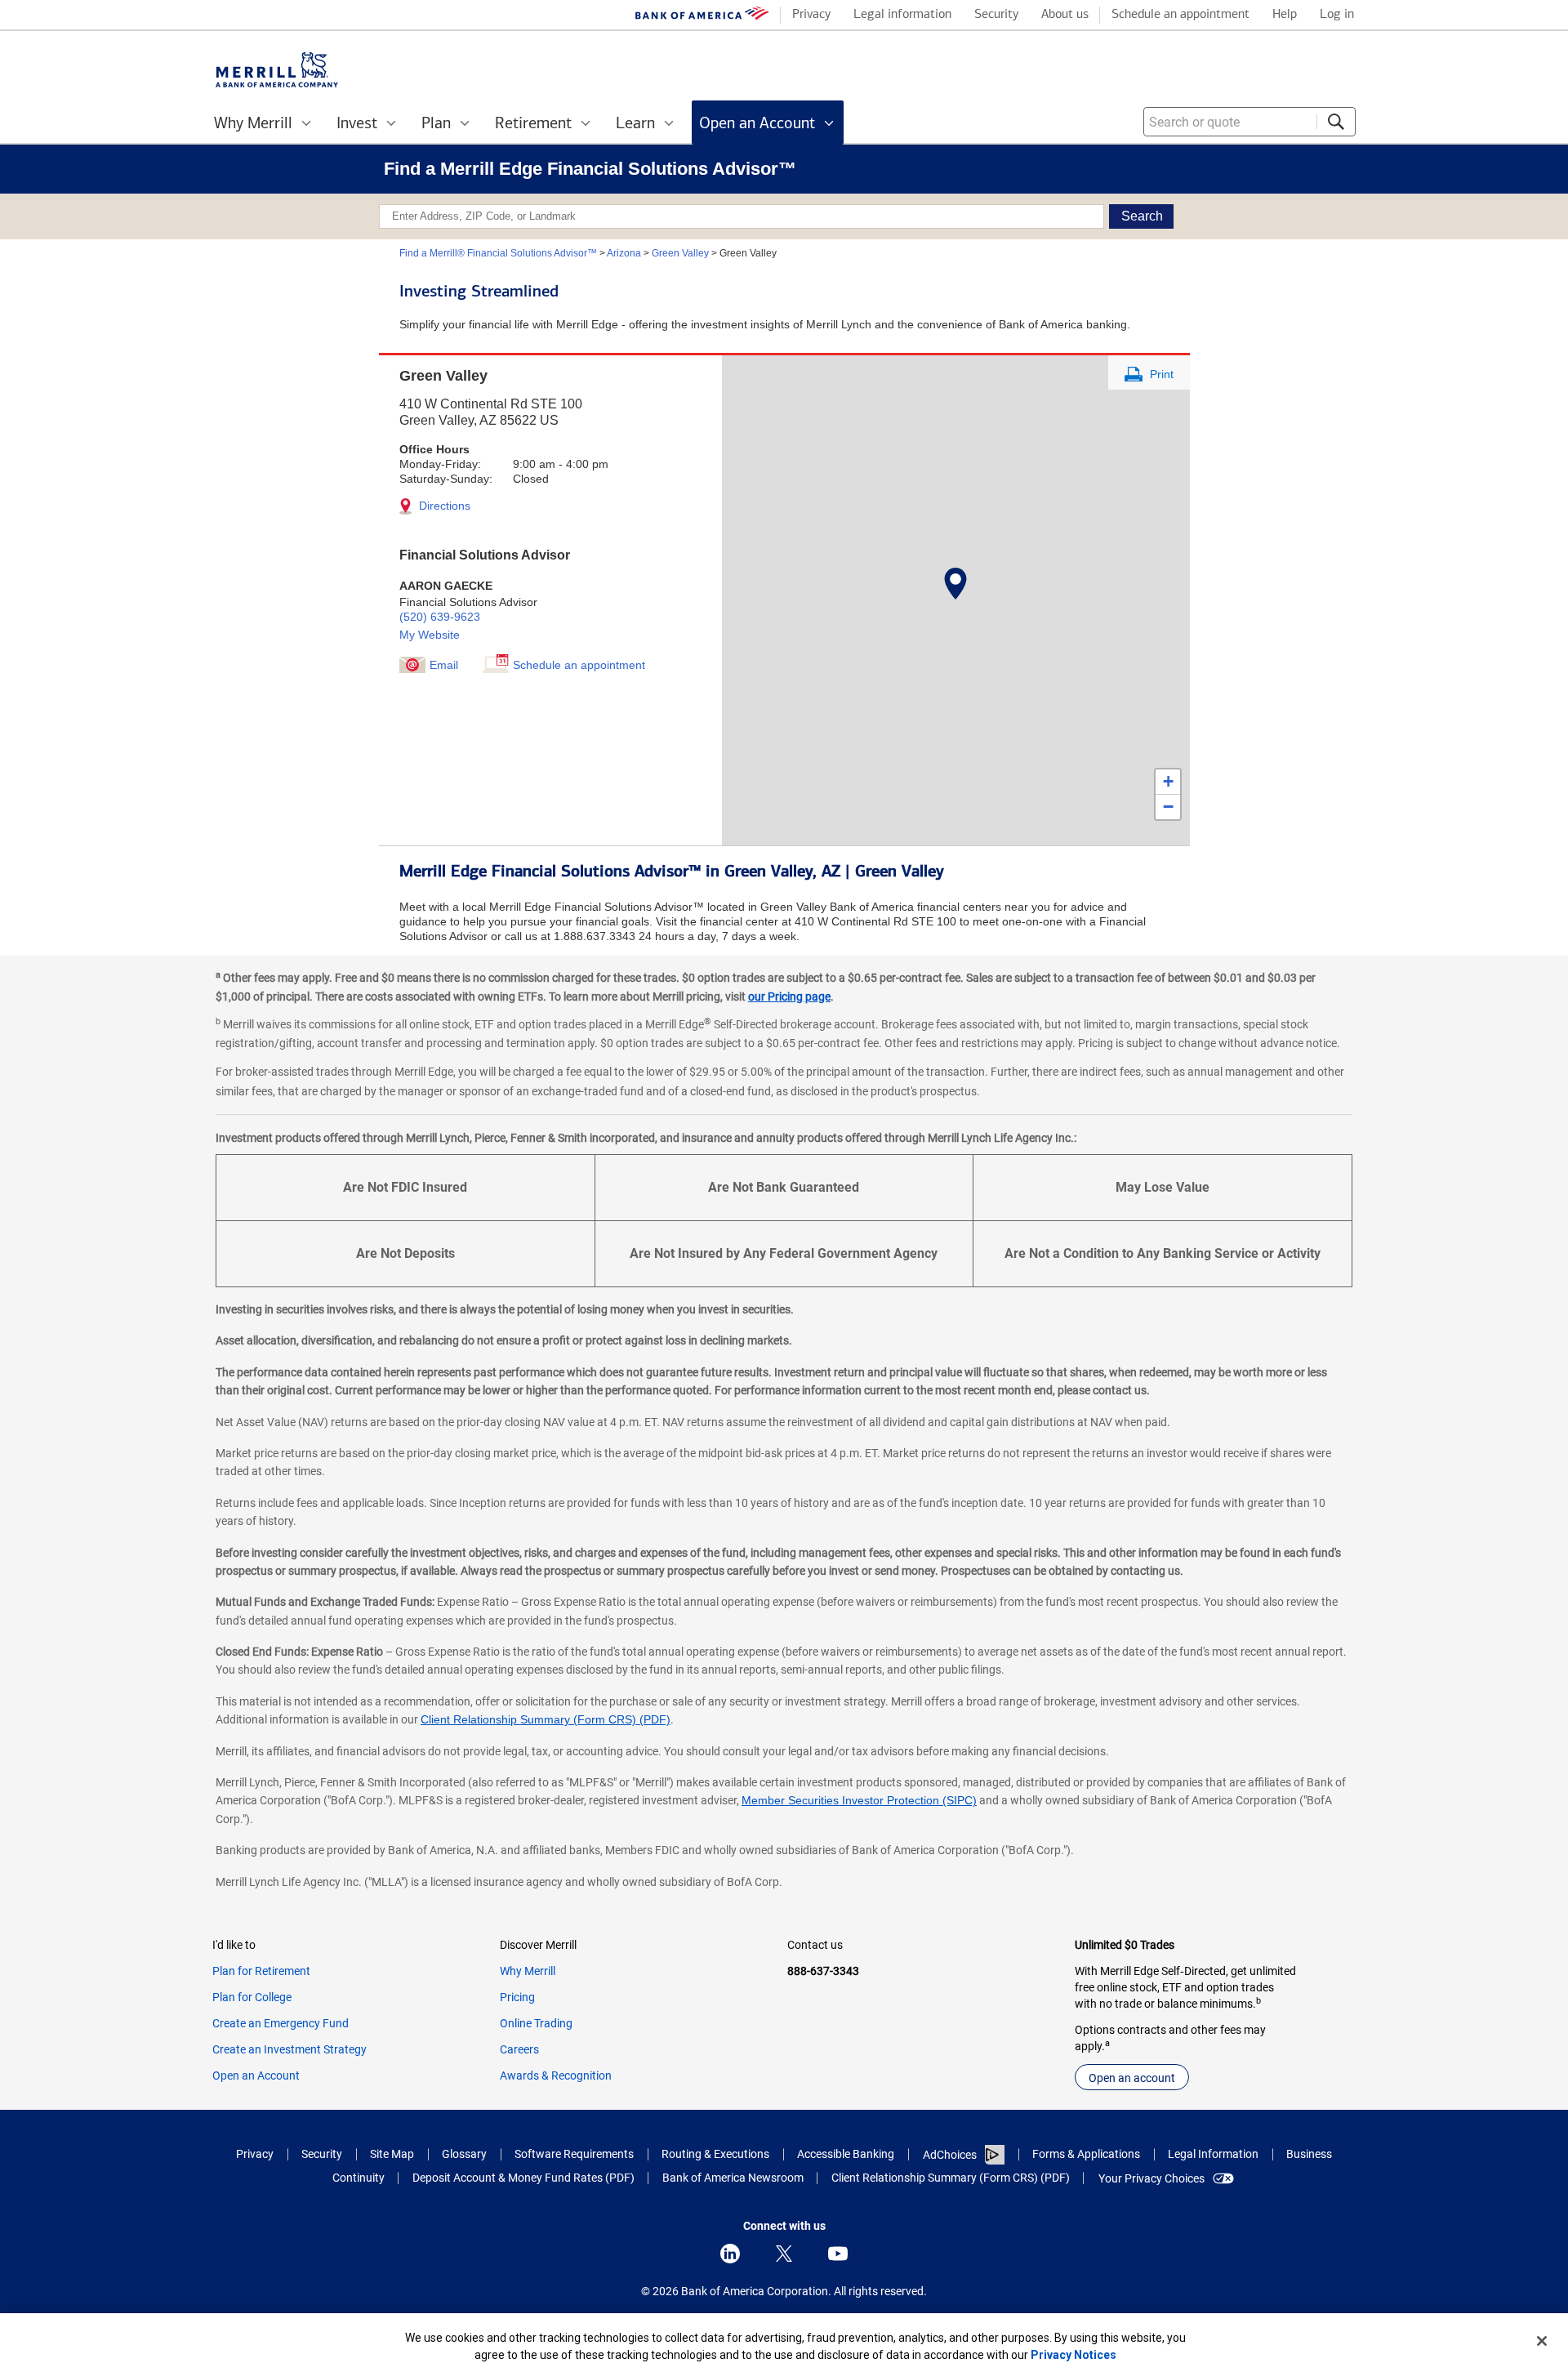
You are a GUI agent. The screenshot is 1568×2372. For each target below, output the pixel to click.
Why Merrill (528, 1971)
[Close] (1542, 2341)
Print (1160, 374)
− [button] (1168, 807)
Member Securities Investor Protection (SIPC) (859, 1800)
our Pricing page (789, 997)
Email (444, 665)
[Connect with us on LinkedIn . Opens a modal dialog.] (730, 2254)
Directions (443, 506)
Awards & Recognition (556, 2075)
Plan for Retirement (261, 1971)
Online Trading (536, 2023)
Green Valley (680, 253)
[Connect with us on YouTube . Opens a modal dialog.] (838, 2254)
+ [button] (1168, 781)
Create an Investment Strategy (290, 2049)
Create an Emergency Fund (281, 2023)
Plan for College (252, 1997)
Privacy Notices (1074, 2355)
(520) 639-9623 (440, 617)
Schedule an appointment (579, 665)
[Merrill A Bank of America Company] (277, 70)
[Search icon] (1336, 122)
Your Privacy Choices (1151, 2178)
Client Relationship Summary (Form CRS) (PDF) (546, 1719)
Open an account (1132, 2078)
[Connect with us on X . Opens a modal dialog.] (784, 2254)
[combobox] (1249, 122)
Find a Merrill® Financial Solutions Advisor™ (498, 253)
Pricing (517, 1997)
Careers (519, 2049)
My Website (430, 635)
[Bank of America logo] (702, 17)
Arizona (624, 253)
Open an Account (256, 2075)
